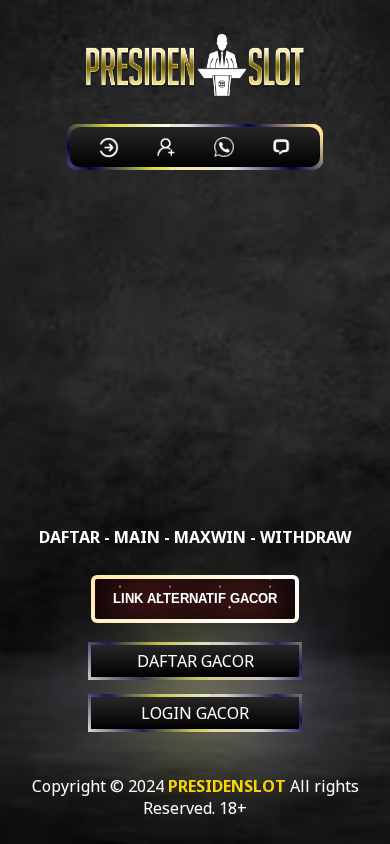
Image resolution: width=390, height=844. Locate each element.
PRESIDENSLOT (227, 786)
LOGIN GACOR (195, 713)
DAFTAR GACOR (195, 661)
